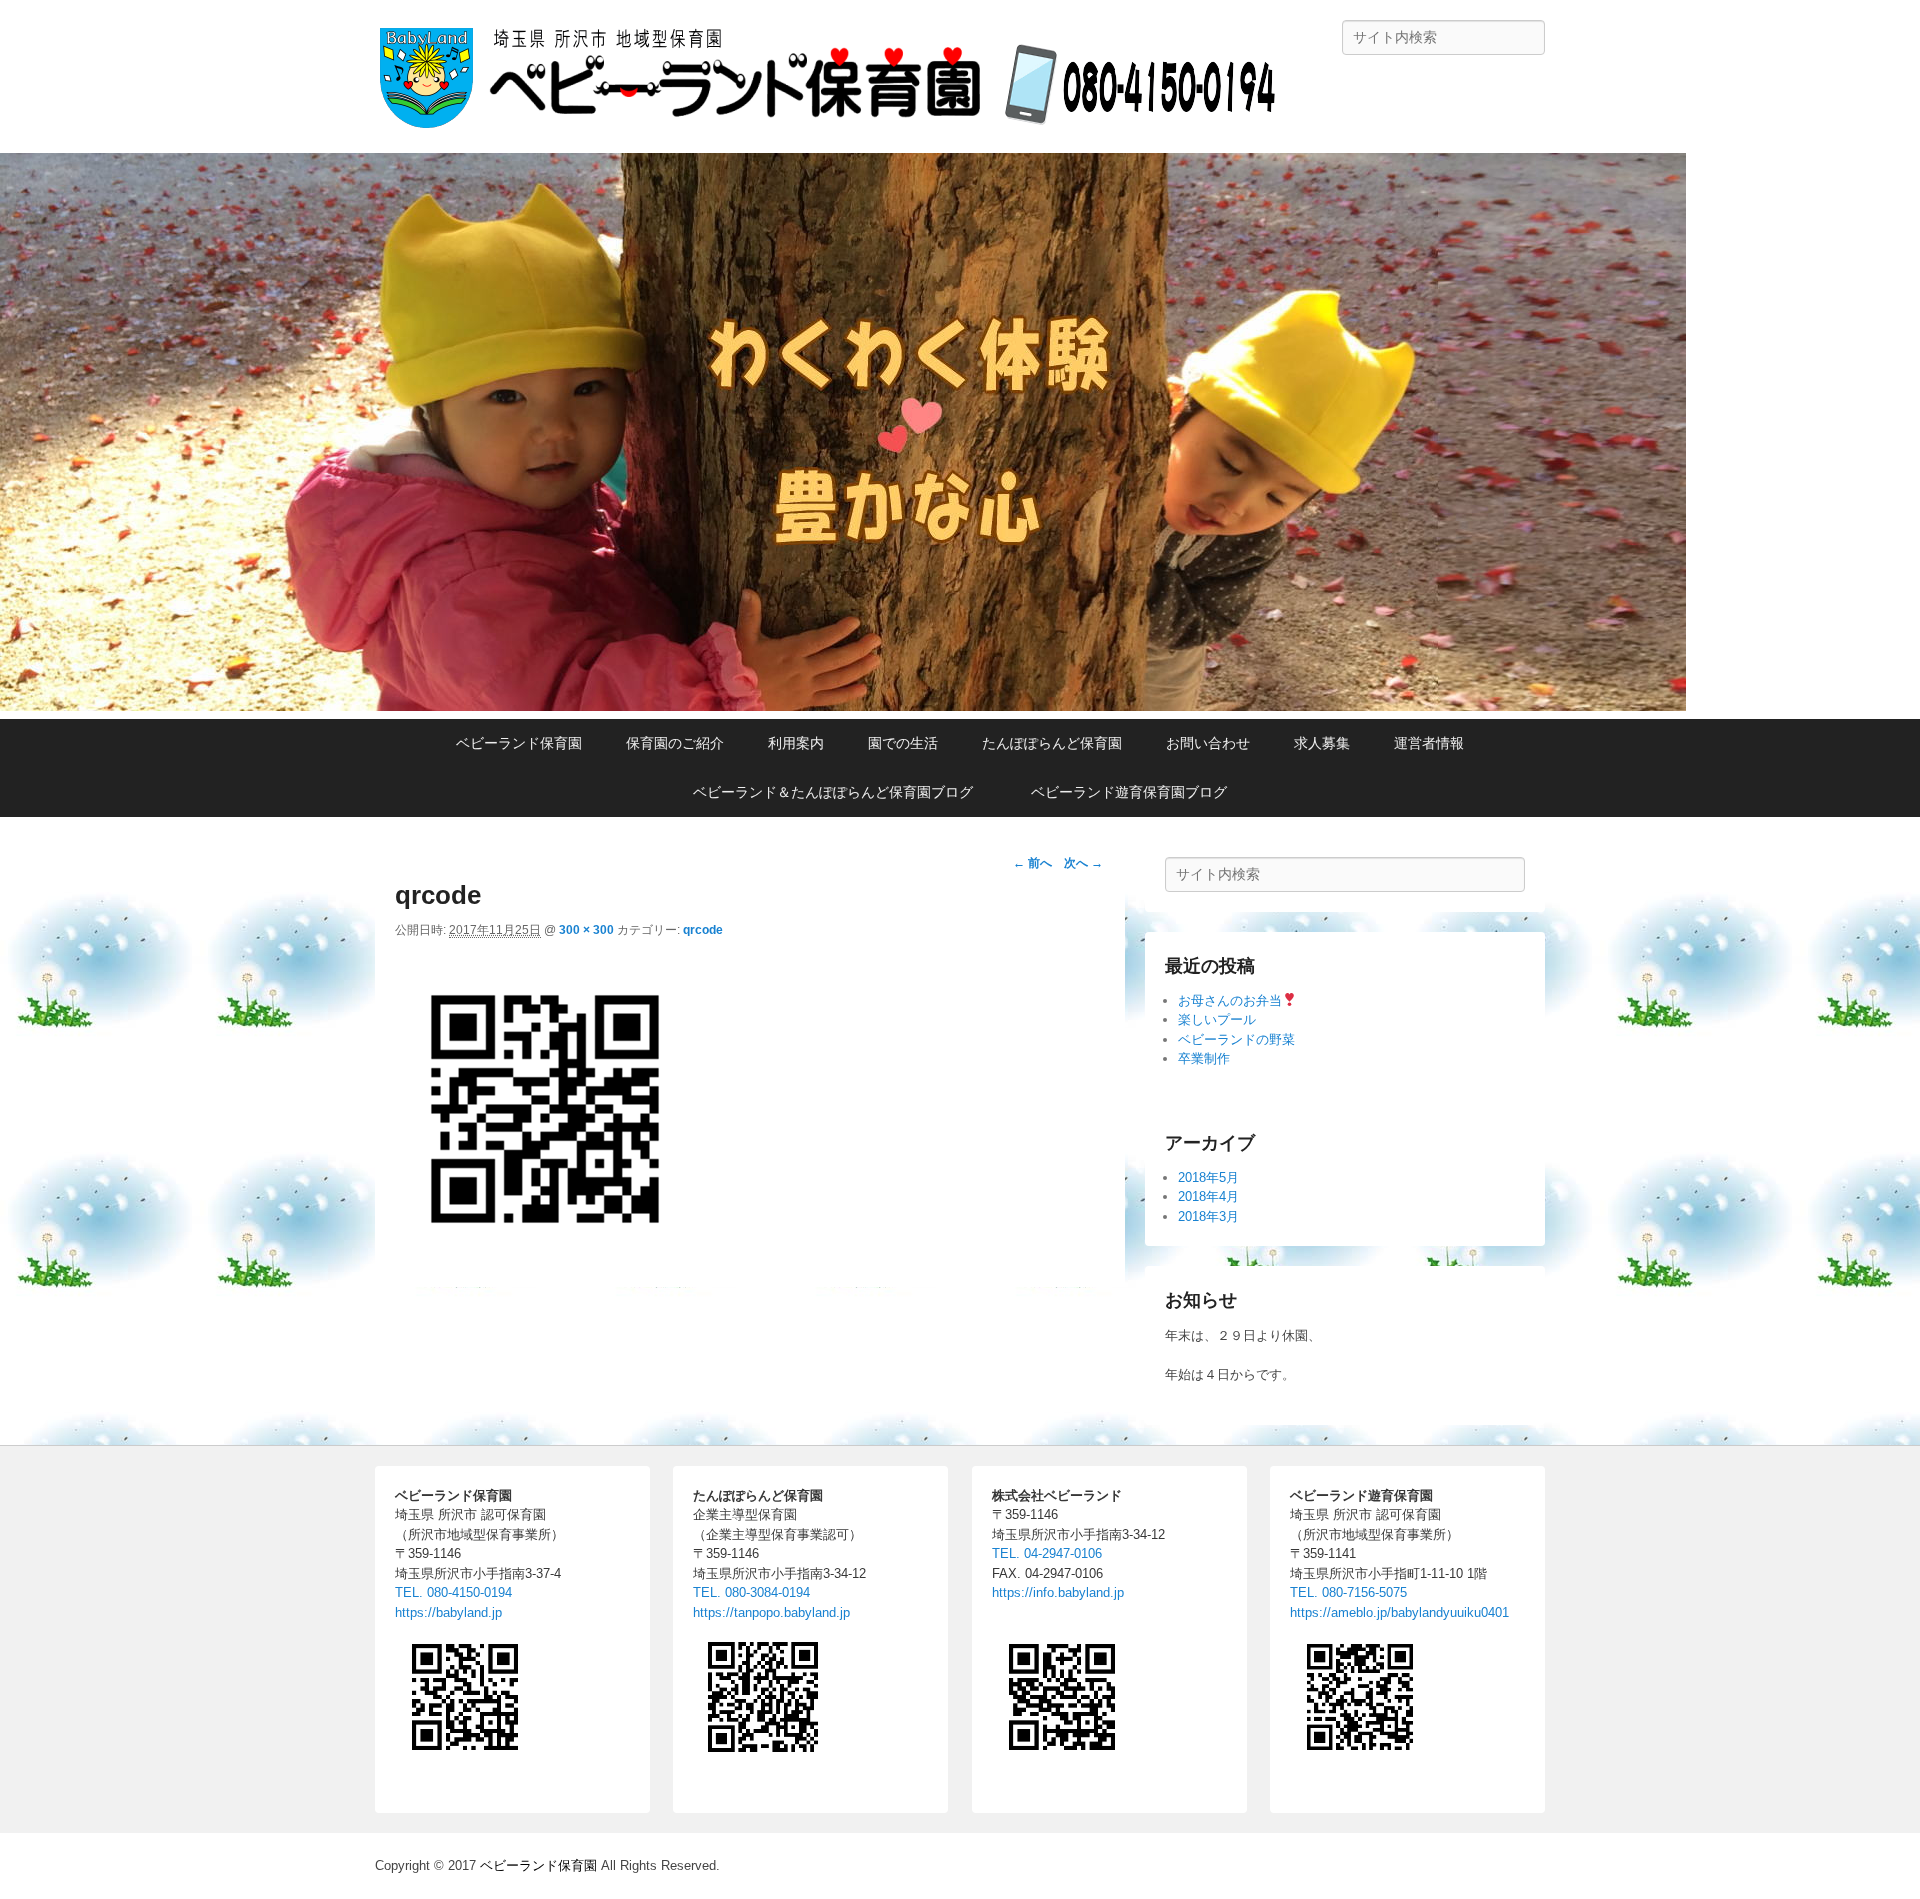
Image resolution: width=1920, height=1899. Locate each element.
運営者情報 (1429, 743)
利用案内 (796, 743)
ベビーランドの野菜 (1236, 1039)
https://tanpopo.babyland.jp (771, 1612)
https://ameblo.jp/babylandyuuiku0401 (1399, 1612)
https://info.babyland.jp (1058, 1592)
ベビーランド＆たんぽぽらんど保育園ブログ (840, 792)
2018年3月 (1208, 1216)
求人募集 (1322, 743)
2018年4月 (1208, 1196)
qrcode (703, 930)
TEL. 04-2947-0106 (1047, 1553)
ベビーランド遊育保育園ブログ (1129, 792)
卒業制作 (1204, 1058)
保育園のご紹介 (675, 743)
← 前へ (1032, 863)
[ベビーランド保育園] (843, 705)
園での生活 (903, 743)
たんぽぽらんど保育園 (1052, 743)
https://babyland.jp (448, 1612)
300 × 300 (586, 930)
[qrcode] (545, 1253)
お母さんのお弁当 (1230, 1000)
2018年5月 (1208, 1177)
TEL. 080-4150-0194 (453, 1592)
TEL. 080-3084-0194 (751, 1592)
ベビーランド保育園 (519, 743)
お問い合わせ (1208, 743)
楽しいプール (1217, 1019)
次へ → (1083, 863)
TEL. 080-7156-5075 (1348, 1592)
